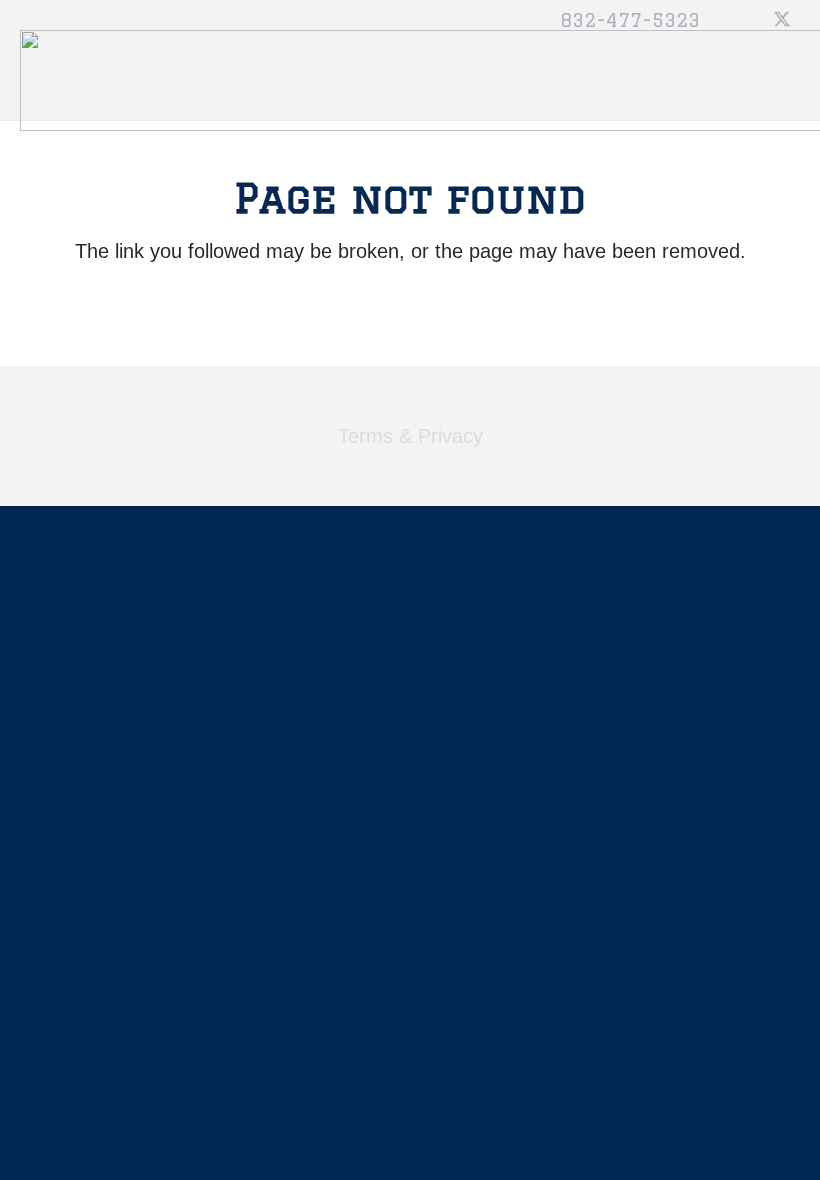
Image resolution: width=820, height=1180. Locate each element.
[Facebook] (746, 20)
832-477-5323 (630, 20)
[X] (782, 20)
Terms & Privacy (410, 436)
